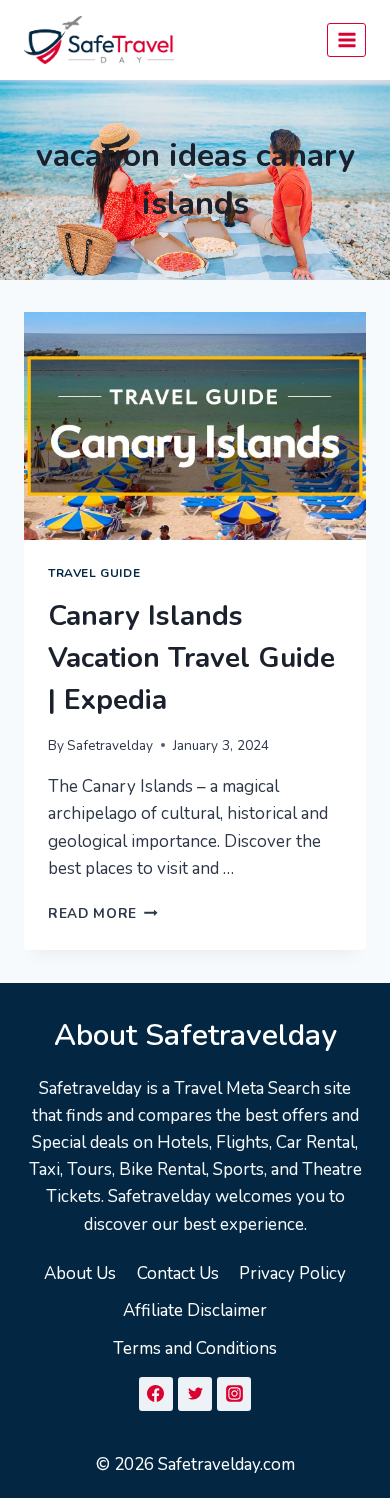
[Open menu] (346, 39)
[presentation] (195, 426)
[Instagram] (234, 1394)
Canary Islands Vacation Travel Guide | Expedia (191, 658)
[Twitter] (195, 1394)
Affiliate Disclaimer (195, 1310)
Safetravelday (110, 745)
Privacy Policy (292, 1273)
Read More (103, 913)
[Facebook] (156, 1394)
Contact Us (178, 1273)
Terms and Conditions (195, 1348)
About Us (80, 1273)
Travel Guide (94, 573)
